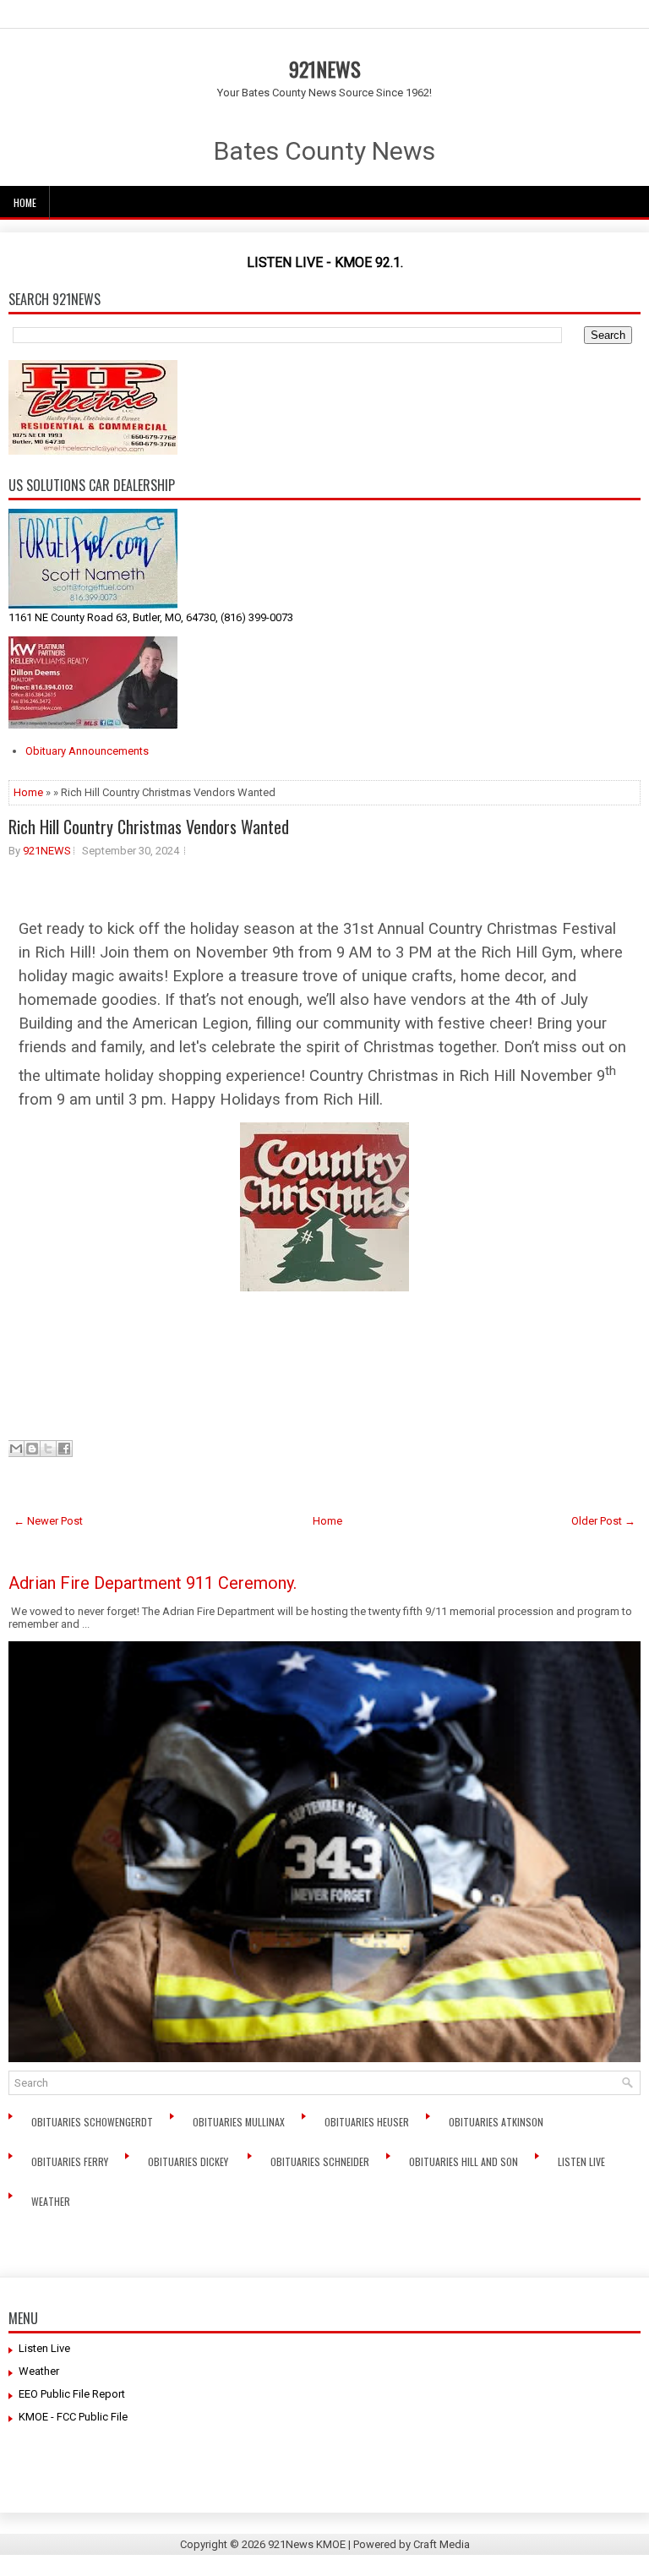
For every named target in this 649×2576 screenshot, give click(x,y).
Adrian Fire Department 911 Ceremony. (153, 1583)
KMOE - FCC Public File (73, 2417)
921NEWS (325, 68)
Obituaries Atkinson (500, 2122)
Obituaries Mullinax (240, 2122)
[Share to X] (48, 1449)
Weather (52, 2201)
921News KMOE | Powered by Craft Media (369, 2544)
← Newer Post (48, 1521)
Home (25, 202)
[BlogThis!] (32, 1449)
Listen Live (583, 2161)
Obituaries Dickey (191, 2161)
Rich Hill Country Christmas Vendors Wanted (149, 827)
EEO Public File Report (72, 2394)
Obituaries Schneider (321, 2161)
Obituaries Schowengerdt (93, 2122)
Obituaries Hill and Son (465, 2161)
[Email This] (16, 1449)
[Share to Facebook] (64, 1449)
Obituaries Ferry (71, 2161)
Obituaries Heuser (368, 2122)
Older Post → (603, 1521)
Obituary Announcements (87, 751)
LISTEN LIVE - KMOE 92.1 (324, 262)
